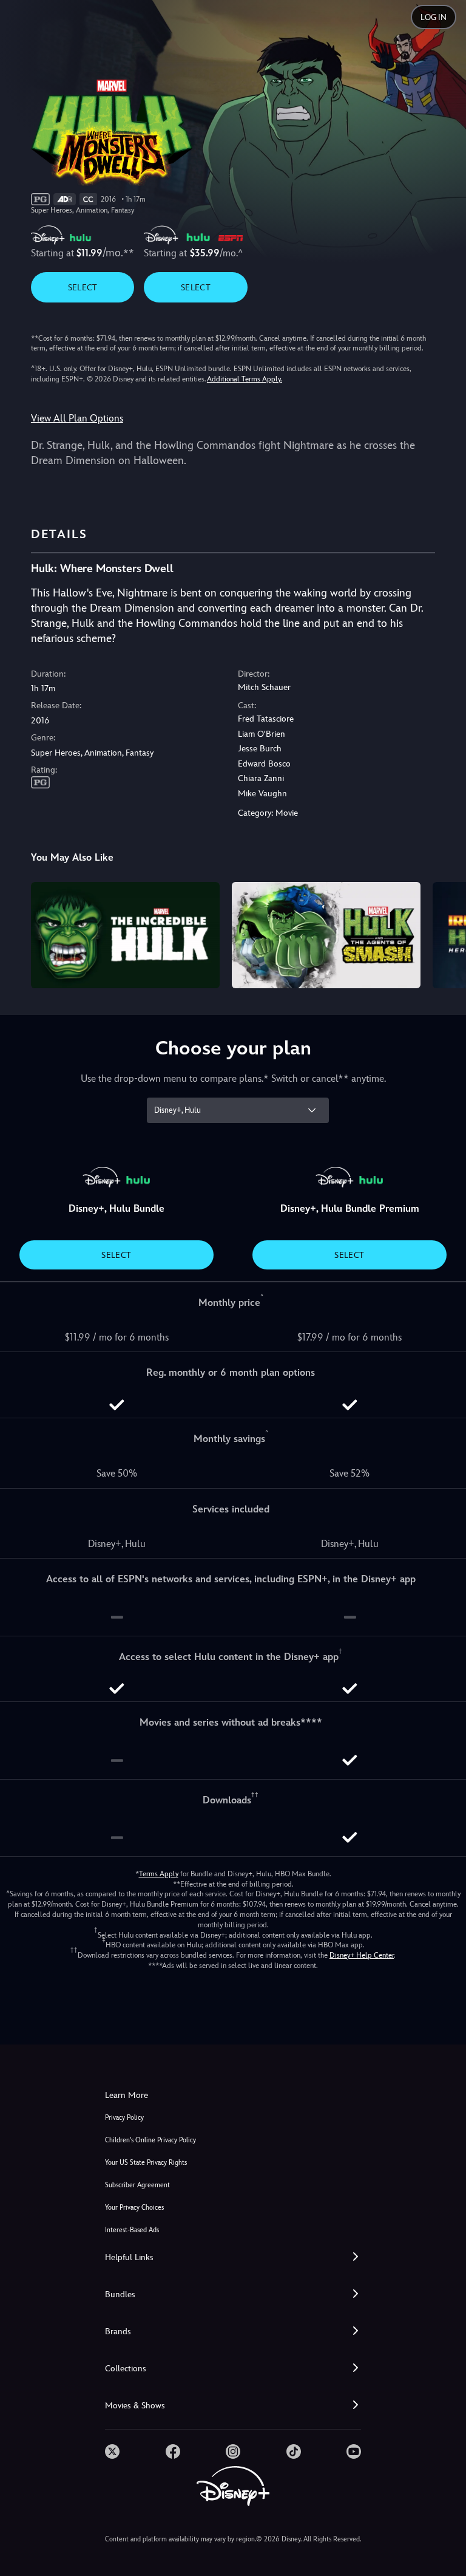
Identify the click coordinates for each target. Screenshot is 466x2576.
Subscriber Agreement (137, 2185)
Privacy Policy (124, 2118)
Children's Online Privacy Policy (150, 2140)
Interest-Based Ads (132, 2230)
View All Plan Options (77, 418)
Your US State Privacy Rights (146, 2163)
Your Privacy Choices (134, 2208)
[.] (112, 2451)
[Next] (445, 933)
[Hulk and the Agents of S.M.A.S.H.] (326, 935)
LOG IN (434, 17)
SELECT (83, 287)
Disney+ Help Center (362, 1955)
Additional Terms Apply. (245, 379)
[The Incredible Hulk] (125, 935)
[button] (233, 2257)
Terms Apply (159, 1874)
